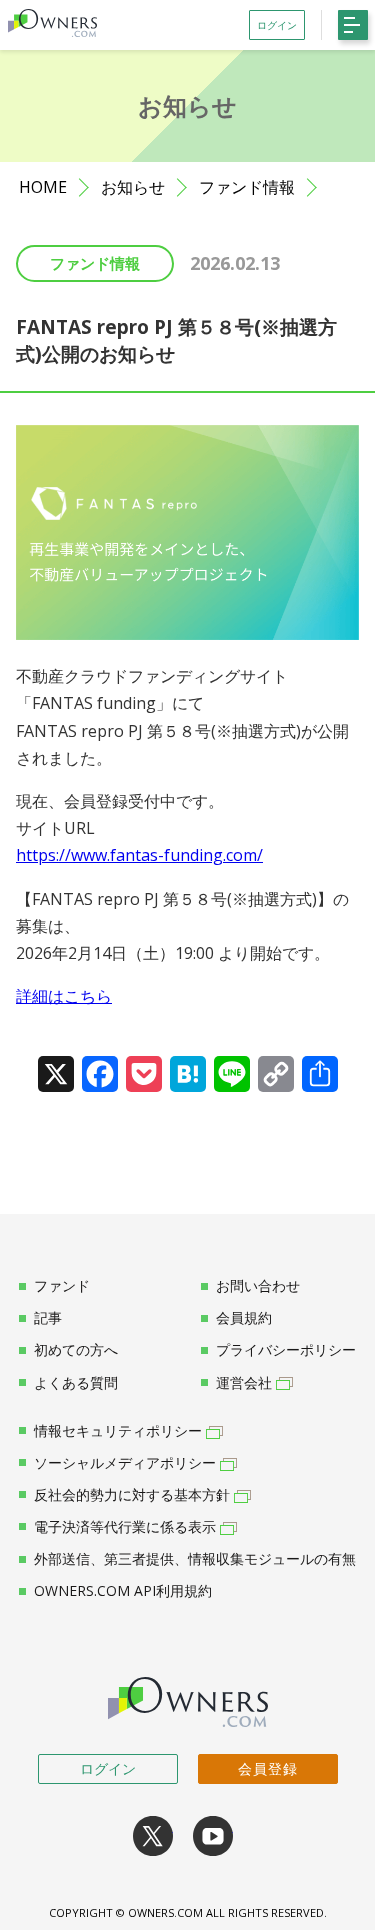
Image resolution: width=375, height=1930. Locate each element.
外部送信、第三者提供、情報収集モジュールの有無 (195, 1559)
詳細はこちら (64, 996)
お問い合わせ (258, 1286)
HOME (43, 187)
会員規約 (244, 1318)
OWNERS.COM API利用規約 (123, 1591)
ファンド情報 (247, 187)
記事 (48, 1318)
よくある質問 (76, 1383)
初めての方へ (76, 1350)
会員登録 (268, 1768)
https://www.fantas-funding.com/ (139, 855)
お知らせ (133, 187)
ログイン (108, 1768)
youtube (213, 1836)
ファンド (62, 1286)
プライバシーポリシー (286, 1350)
